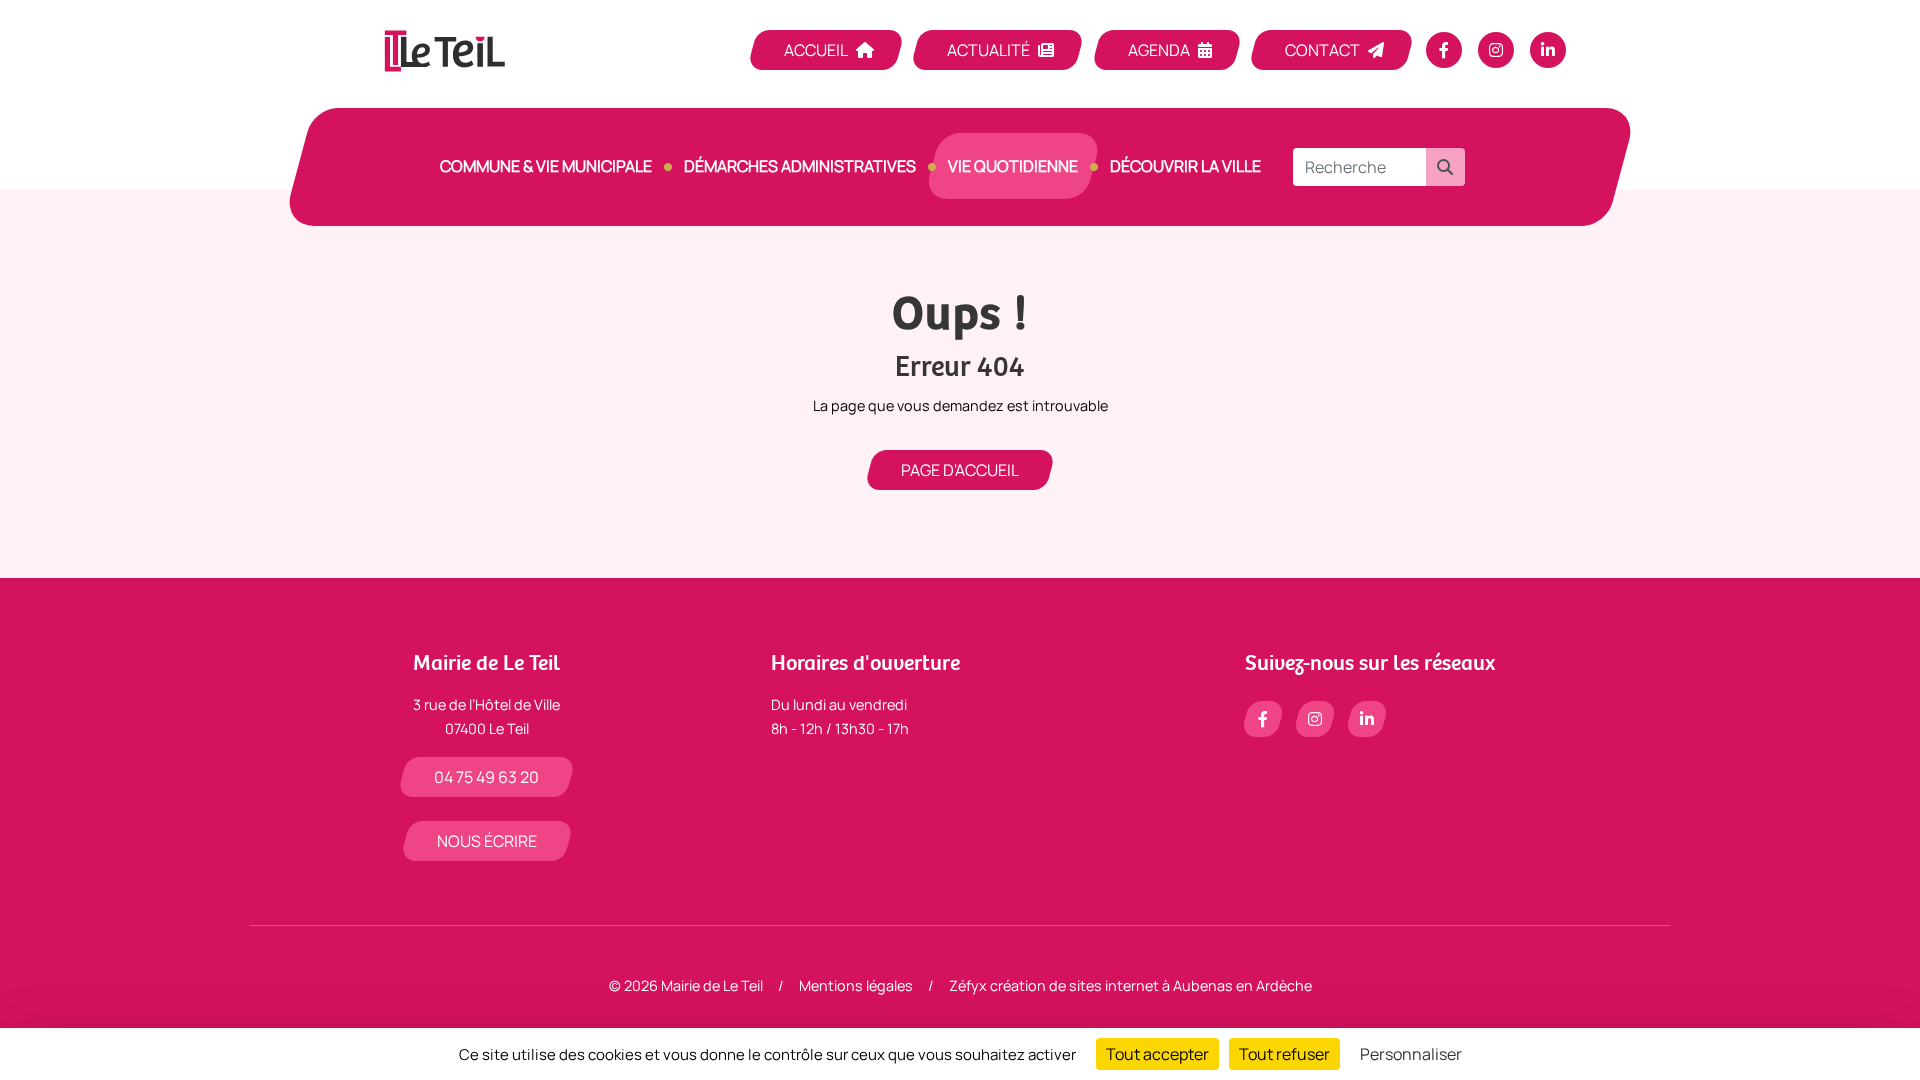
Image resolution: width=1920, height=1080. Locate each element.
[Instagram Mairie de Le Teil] (1496, 50)
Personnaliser (1411, 1054)
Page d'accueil (960, 470)
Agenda (1159, 50)
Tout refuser (1284, 1054)
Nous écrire (487, 841)
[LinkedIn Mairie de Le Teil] (1548, 50)
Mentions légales (856, 985)
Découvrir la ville (1185, 166)
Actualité (988, 50)
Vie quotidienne (1013, 166)
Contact (1322, 50)
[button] (1445, 167)
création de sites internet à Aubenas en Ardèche (1151, 985)
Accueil (816, 50)
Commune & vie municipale (546, 166)
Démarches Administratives (800, 166)
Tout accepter (1157, 1054)
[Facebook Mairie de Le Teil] (1444, 50)
